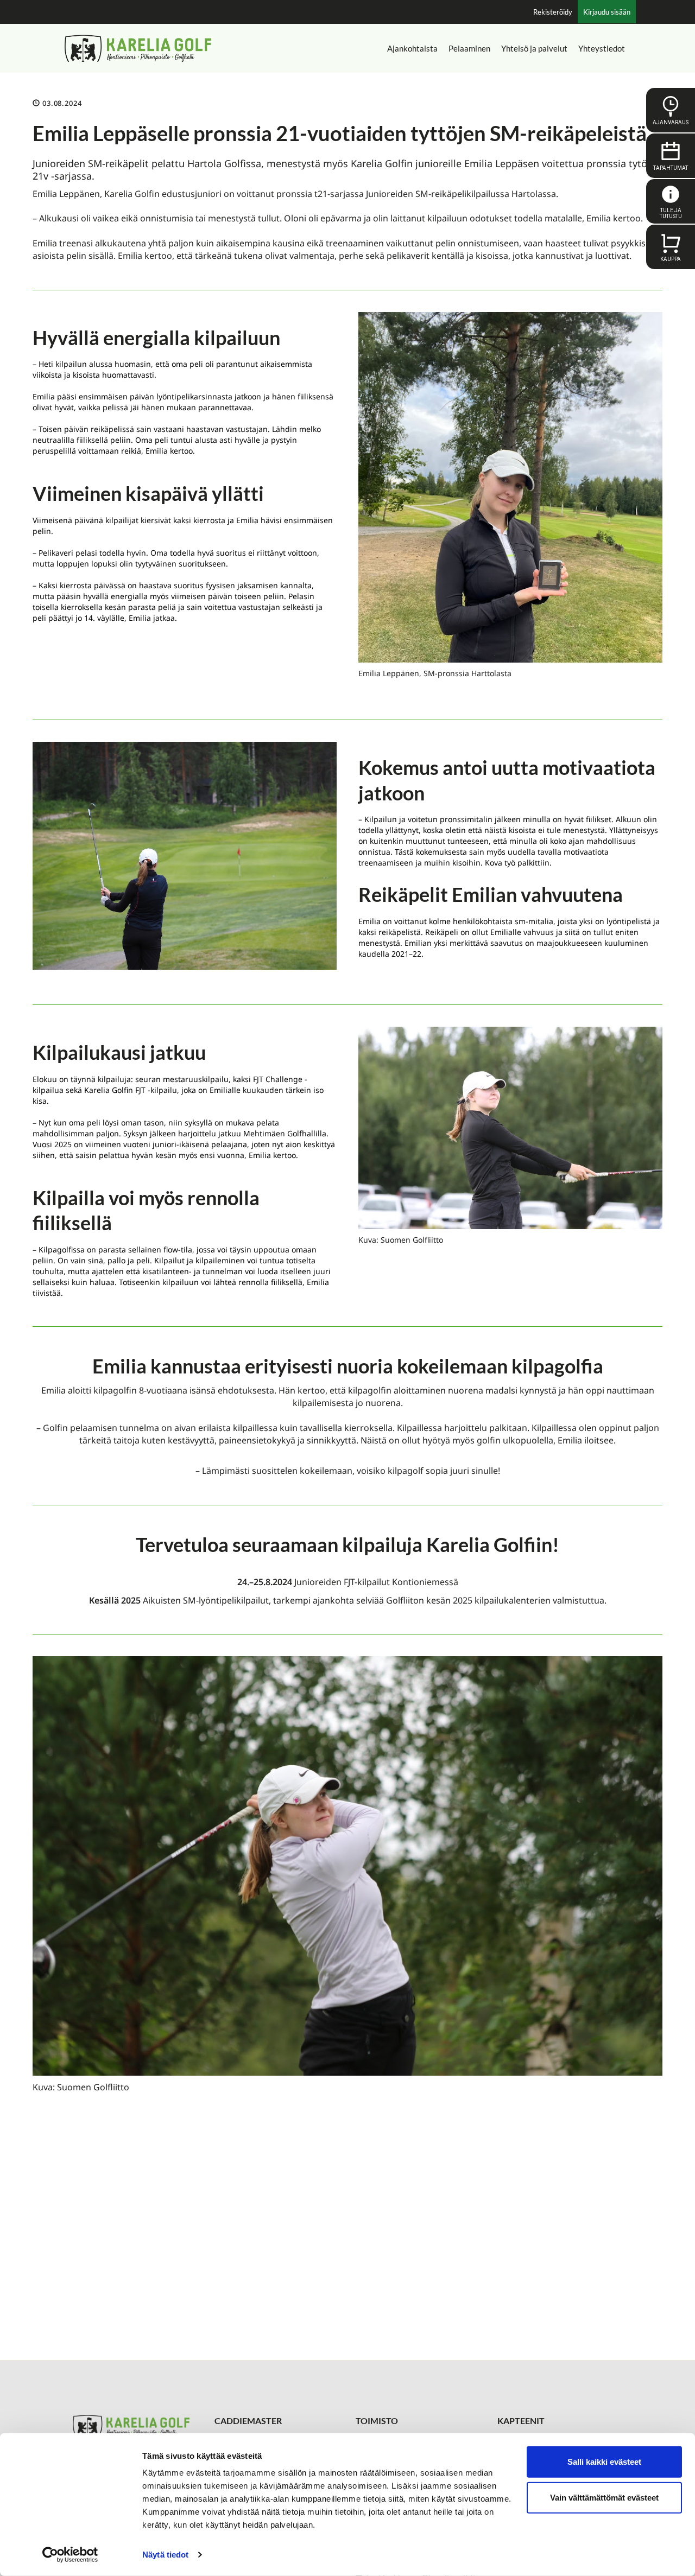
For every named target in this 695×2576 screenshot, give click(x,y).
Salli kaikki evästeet (604, 2462)
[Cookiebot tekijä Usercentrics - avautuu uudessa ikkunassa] (70, 2555)
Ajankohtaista (412, 48)
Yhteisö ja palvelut (534, 48)
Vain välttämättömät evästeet (604, 2497)
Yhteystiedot (602, 48)
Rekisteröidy (553, 12)
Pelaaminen (469, 48)
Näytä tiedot (165, 2555)
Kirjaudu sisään (607, 12)
